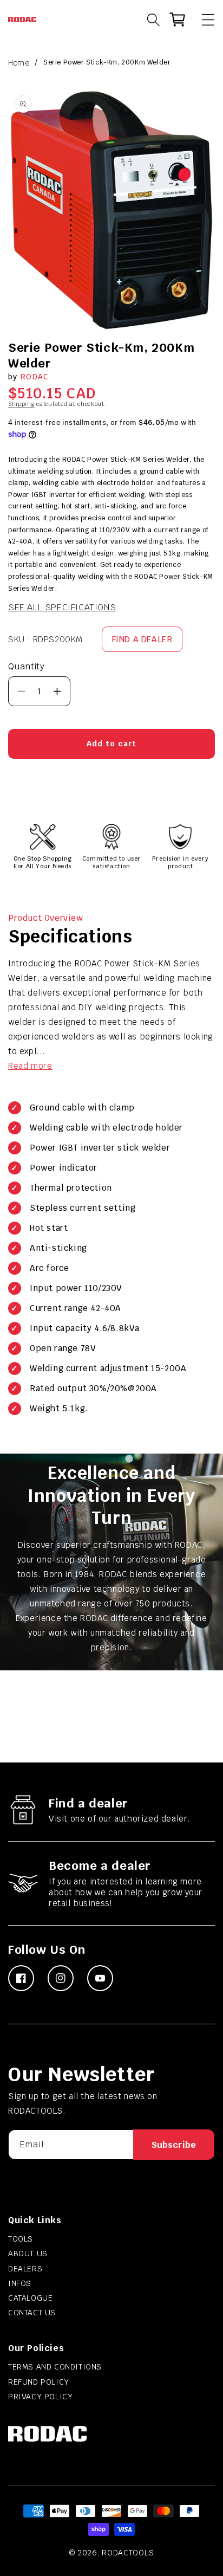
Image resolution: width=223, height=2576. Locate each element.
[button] (203, 20)
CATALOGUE (30, 2298)
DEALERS (25, 2269)
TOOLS (21, 2239)
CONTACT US (32, 2313)
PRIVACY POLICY (40, 2397)
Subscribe (174, 2145)
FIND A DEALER (142, 639)
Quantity (26, 666)
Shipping (21, 404)
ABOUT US (28, 2254)
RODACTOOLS (128, 2553)
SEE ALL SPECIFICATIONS (62, 607)
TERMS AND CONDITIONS (55, 2367)
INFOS (20, 2283)
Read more (30, 1066)
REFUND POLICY (39, 2382)
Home (19, 63)
